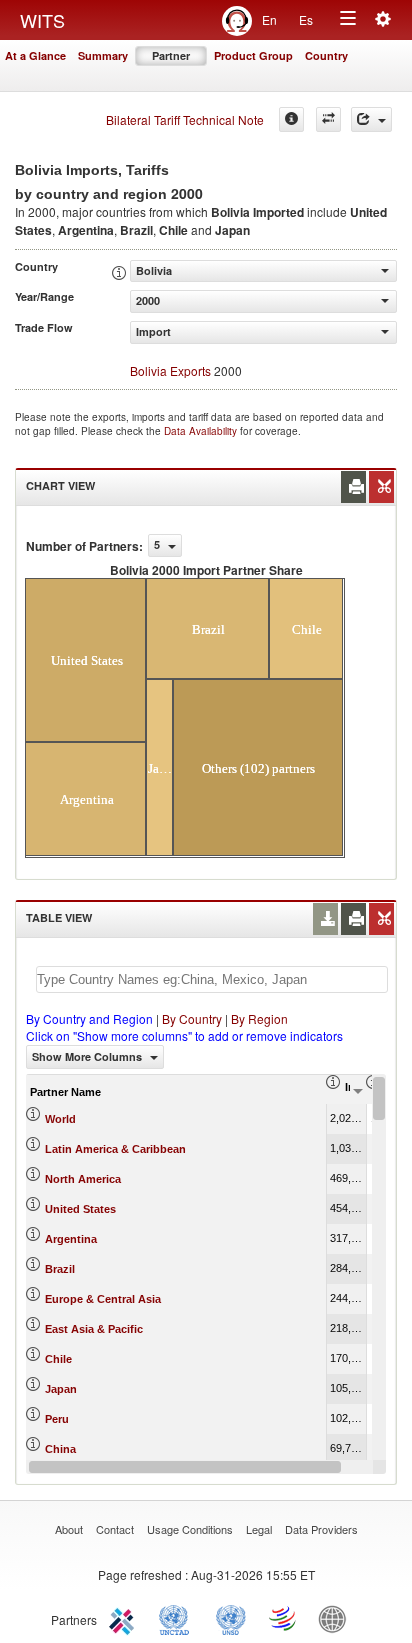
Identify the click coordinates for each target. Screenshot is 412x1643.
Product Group (253, 55)
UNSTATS (231, 1618)
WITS (42, 20)
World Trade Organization (284, 1618)
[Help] (291, 119)
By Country (192, 1018)
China (60, 1449)
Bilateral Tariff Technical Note (185, 119)
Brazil (60, 1269)
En (269, 19)
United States (80, 1209)
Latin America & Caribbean (115, 1149)
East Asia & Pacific (94, 1329)
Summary (103, 55)
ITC (125, 1618)
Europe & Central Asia (103, 1299)
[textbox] (212, 979)
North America (83, 1179)
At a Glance (35, 55)
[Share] (371, 119)
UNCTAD (178, 1618)
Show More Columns (88, 1056)
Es (306, 19)
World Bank (337, 1618)
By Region (259, 1018)
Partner (171, 55)
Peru (57, 1419)
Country (326, 55)
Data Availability (202, 431)
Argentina (71, 1239)
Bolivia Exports (170, 370)
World (60, 1119)
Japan (61, 1389)
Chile (58, 1359)
